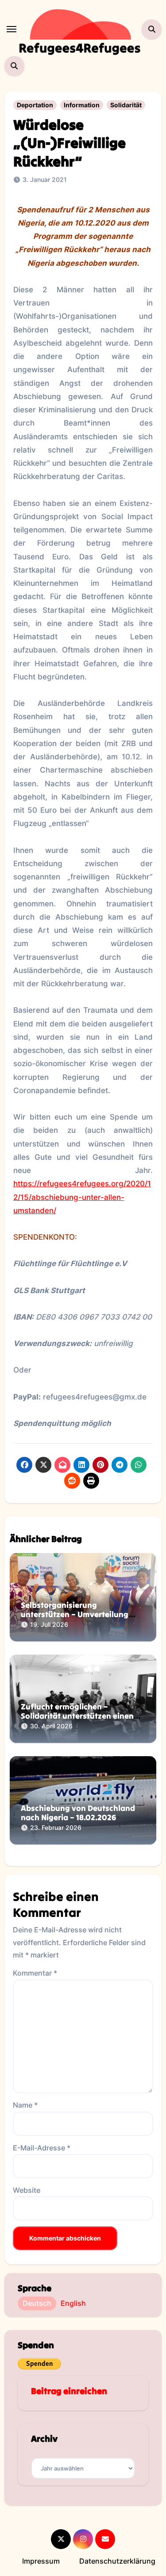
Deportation (35, 105)
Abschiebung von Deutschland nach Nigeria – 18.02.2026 (78, 1813)
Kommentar (35, 1973)
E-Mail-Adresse (42, 2148)
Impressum (41, 2561)
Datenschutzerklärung (117, 2561)
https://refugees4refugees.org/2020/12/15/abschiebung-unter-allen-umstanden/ (82, 1197)
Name (25, 2105)
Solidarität (126, 105)
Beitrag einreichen (69, 2391)
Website (27, 2190)
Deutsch (37, 2303)
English (73, 2303)
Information (82, 105)
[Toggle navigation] (12, 29)
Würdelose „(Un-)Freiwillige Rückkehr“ (69, 143)
